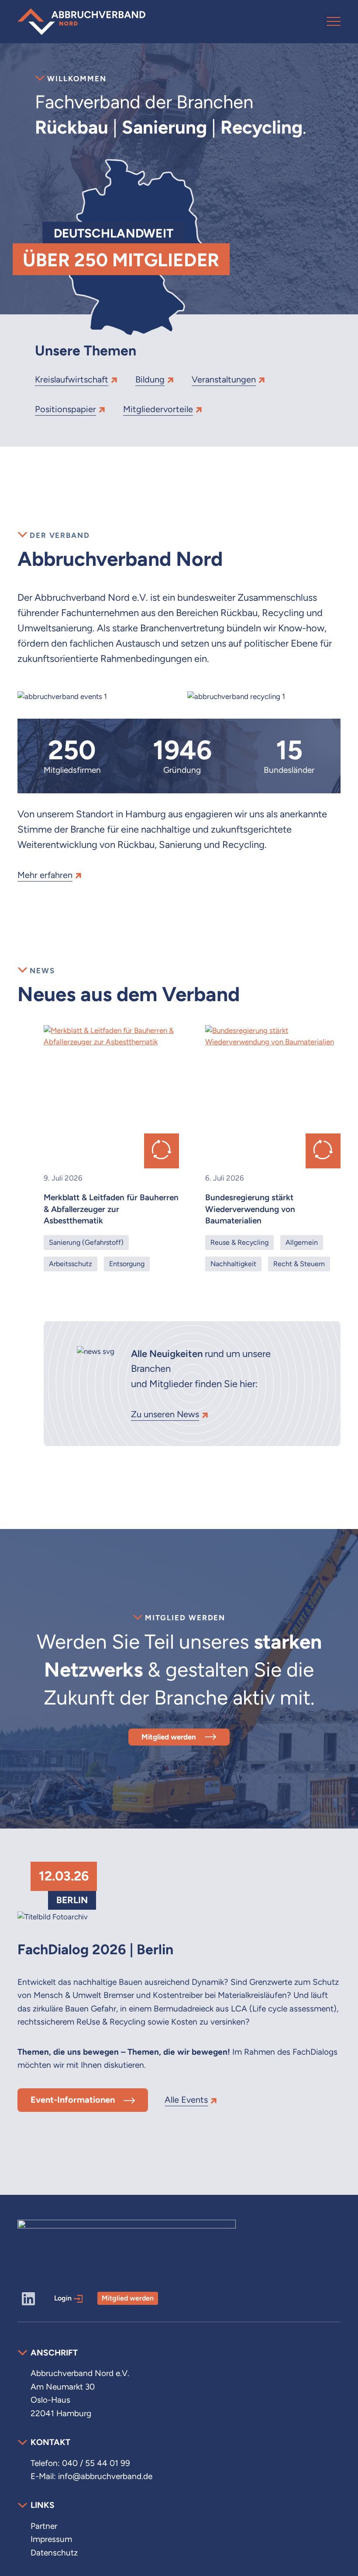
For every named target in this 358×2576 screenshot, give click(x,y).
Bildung (150, 379)
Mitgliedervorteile (158, 409)
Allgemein (302, 1242)
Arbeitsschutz (71, 1264)
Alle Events (186, 2100)
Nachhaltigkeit (233, 1264)
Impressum (51, 2539)
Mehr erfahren (45, 875)
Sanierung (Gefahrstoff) (86, 1242)
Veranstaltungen (224, 379)
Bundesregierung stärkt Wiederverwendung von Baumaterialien (250, 1209)
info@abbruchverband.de (105, 2476)
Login (63, 2298)
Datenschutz (54, 2553)
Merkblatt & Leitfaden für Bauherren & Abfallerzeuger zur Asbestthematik (111, 1209)
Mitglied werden (169, 1737)
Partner (44, 2526)
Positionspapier (65, 409)
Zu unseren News (165, 1414)
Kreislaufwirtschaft (72, 379)
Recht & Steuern (299, 1264)
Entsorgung (127, 1264)
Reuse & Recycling (239, 1242)
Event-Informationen (73, 2100)
